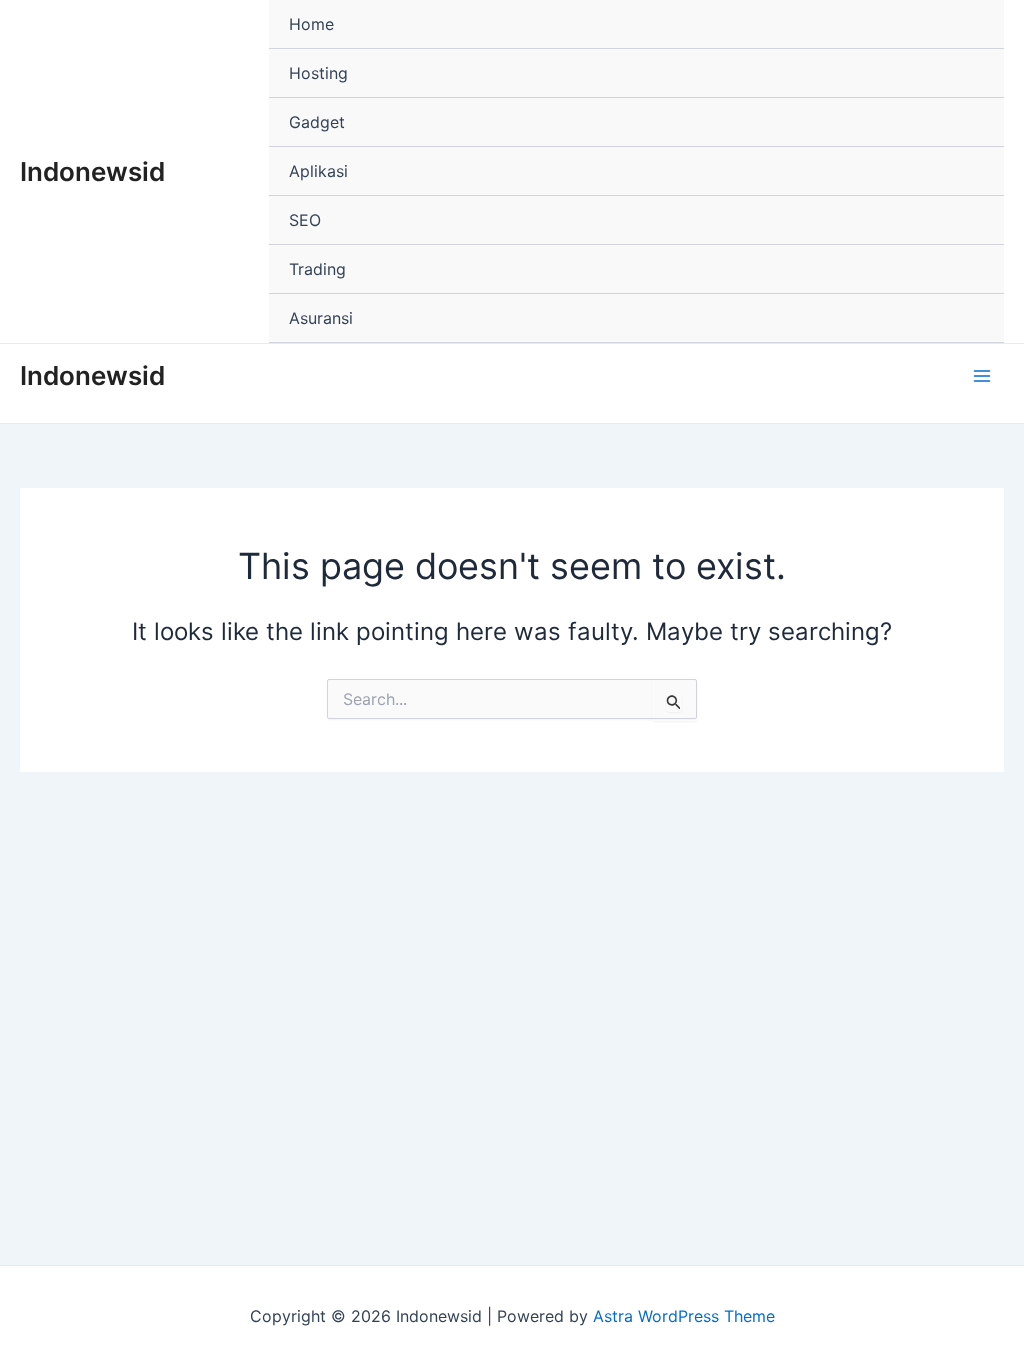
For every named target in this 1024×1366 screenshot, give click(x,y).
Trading (317, 269)
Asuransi (321, 318)
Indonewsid (92, 171)
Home (311, 24)
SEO (305, 220)
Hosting (318, 73)
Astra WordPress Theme (684, 1316)
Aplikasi (318, 171)
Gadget (317, 122)
